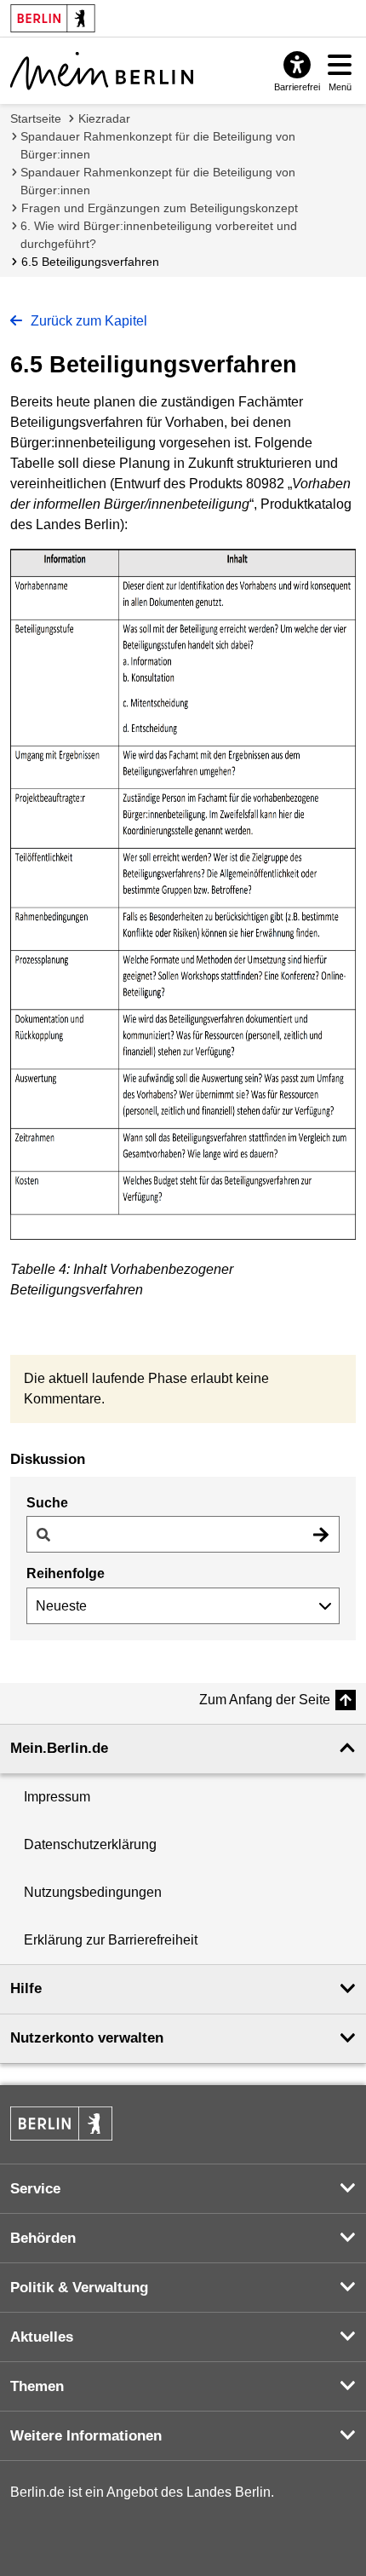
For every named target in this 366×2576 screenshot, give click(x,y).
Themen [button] (37, 2386)
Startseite (36, 118)
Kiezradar (104, 118)
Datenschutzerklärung (90, 1844)
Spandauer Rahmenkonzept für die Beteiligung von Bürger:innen (158, 145)
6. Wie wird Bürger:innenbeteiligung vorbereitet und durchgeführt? (159, 235)
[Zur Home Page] (102, 71)
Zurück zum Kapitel (87, 321)
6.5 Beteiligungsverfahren (90, 262)
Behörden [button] (43, 2238)
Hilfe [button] (26, 1988)
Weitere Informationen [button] (86, 2436)
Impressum (57, 1797)
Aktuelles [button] (42, 2337)
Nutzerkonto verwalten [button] (87, 2038)
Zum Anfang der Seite (265, 1700)
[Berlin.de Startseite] (61, 2124)
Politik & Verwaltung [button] (79, 2288)
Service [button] (35, 2189)
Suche (47, 1503)
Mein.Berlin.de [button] (59, 1748)
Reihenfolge (66, 1573)
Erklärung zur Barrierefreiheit (111, 1940)
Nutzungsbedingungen (93, 1892)
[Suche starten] (321, 1534)
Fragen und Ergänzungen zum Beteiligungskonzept (160, 208)
